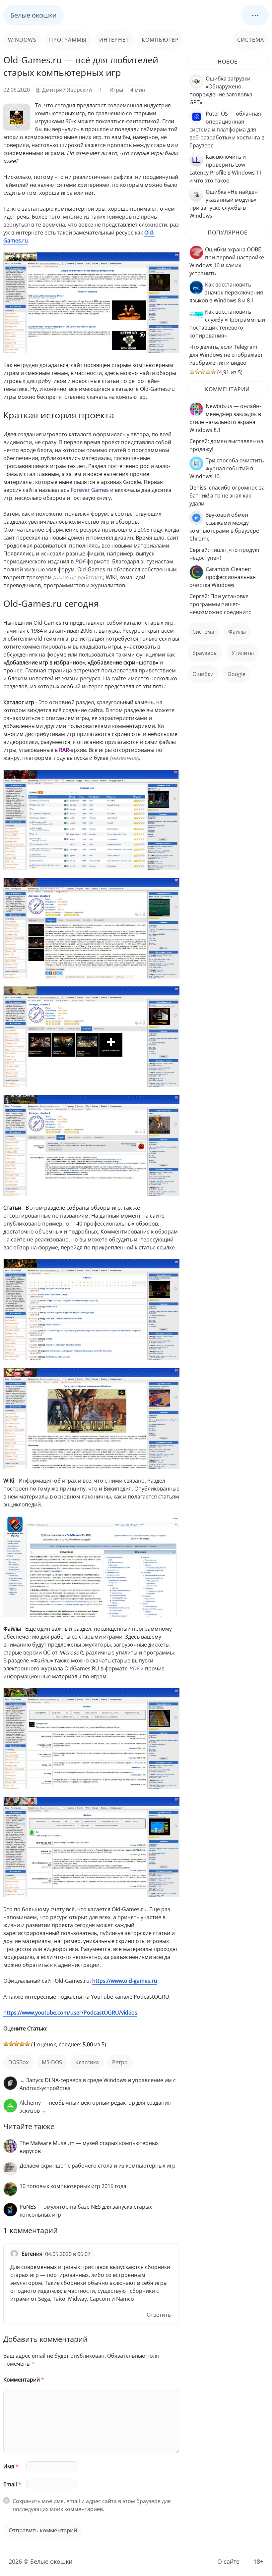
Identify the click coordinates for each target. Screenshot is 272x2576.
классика (87, 2062)
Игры (116, 90)
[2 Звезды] (11, 2044)
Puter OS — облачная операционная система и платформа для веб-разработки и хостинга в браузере (227, 130)
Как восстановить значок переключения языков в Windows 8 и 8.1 (226, 292)
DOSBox (18, 2062)
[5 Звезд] (27, 2044)
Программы (68, 40)
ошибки (203, 674)
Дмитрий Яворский (67, 90)
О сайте (228, 2561)
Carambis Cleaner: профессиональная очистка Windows (223, 577)
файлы (237, 632)
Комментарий (24, 2380)
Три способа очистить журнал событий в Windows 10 (227, 468)
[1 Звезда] (6, 2044)
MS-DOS (52, 2062)
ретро (120, 2062)
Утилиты (243, 653)
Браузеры (205, 653)
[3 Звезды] (17, 2044)
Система (251, 40)
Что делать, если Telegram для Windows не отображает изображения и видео (226, 355)
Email (12, 2484)
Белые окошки (34, 15)
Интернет (114, 40)
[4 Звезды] (22, 2044)
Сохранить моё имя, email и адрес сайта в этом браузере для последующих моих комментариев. (92, 2505)
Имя (11, 2466)
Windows (22, 40)
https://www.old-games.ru (125, 1981)
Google (237, 674)
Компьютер (160, 40)
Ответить (159, 2315)
